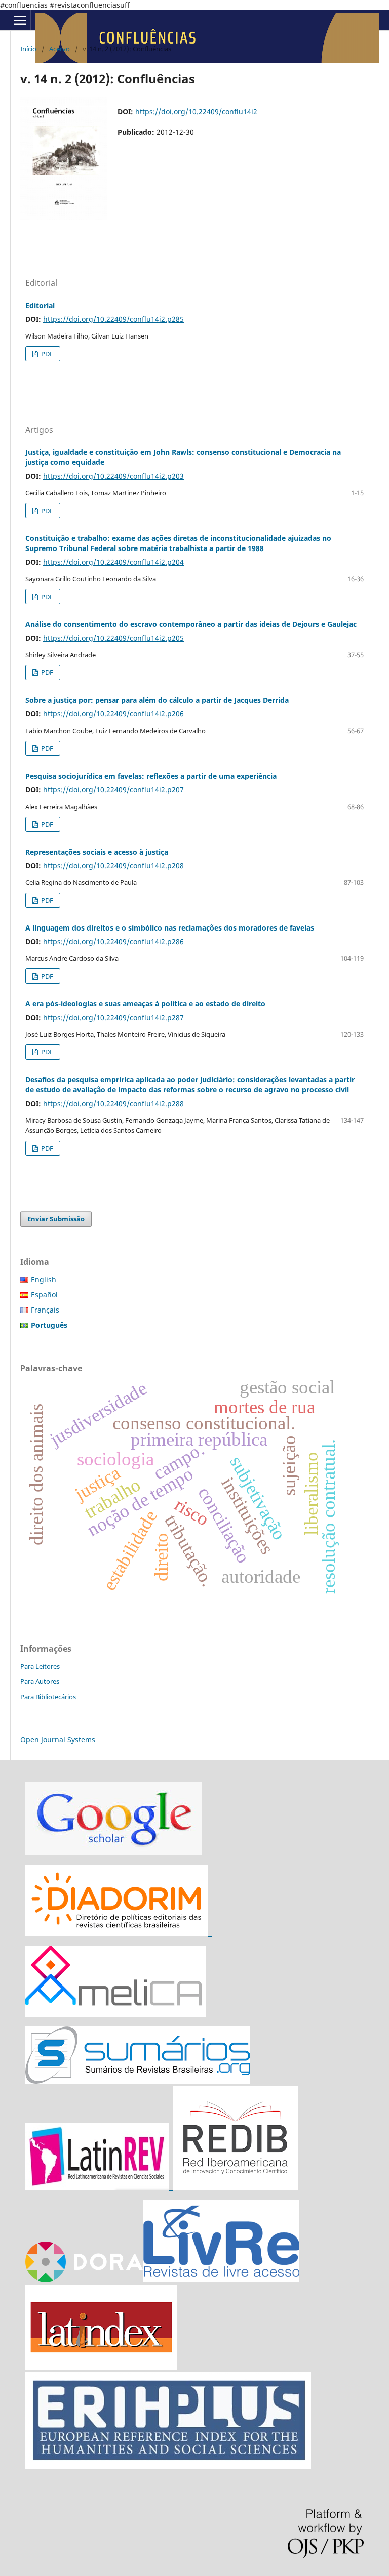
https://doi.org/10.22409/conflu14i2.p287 (113, 1017)
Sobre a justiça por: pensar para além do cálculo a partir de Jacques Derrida (157, 700)
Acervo (60, 49)
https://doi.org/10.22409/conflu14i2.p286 (113, 941)
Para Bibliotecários (48, 1697)
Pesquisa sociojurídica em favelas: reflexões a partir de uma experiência (151, 776)
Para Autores (40, 1681)
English (44, 1279)
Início (28, 49)
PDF (46, 354)
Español (44, 1295)
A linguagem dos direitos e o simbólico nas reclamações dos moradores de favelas (170, 928)
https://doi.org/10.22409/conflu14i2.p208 (113, 865)
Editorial (40, 305)
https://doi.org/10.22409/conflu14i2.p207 (113, 790)
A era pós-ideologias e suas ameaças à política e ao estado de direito (145, 1004)
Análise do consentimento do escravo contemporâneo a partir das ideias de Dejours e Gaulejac (191, 624)
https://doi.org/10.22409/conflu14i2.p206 (113, 714)
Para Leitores (40, 1666)
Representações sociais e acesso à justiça (97, 852)
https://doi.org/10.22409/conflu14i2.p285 (113, 319)
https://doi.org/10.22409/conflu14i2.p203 (113, 476)
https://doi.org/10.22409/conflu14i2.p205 (113, 638)
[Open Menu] (20, 20)
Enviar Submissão (56, 1219)
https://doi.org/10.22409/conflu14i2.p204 (113, 562)
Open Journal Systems (58, 1739)
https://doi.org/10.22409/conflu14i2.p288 (113, 1103)
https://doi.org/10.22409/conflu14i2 (196, 112)
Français (45, 1310)
